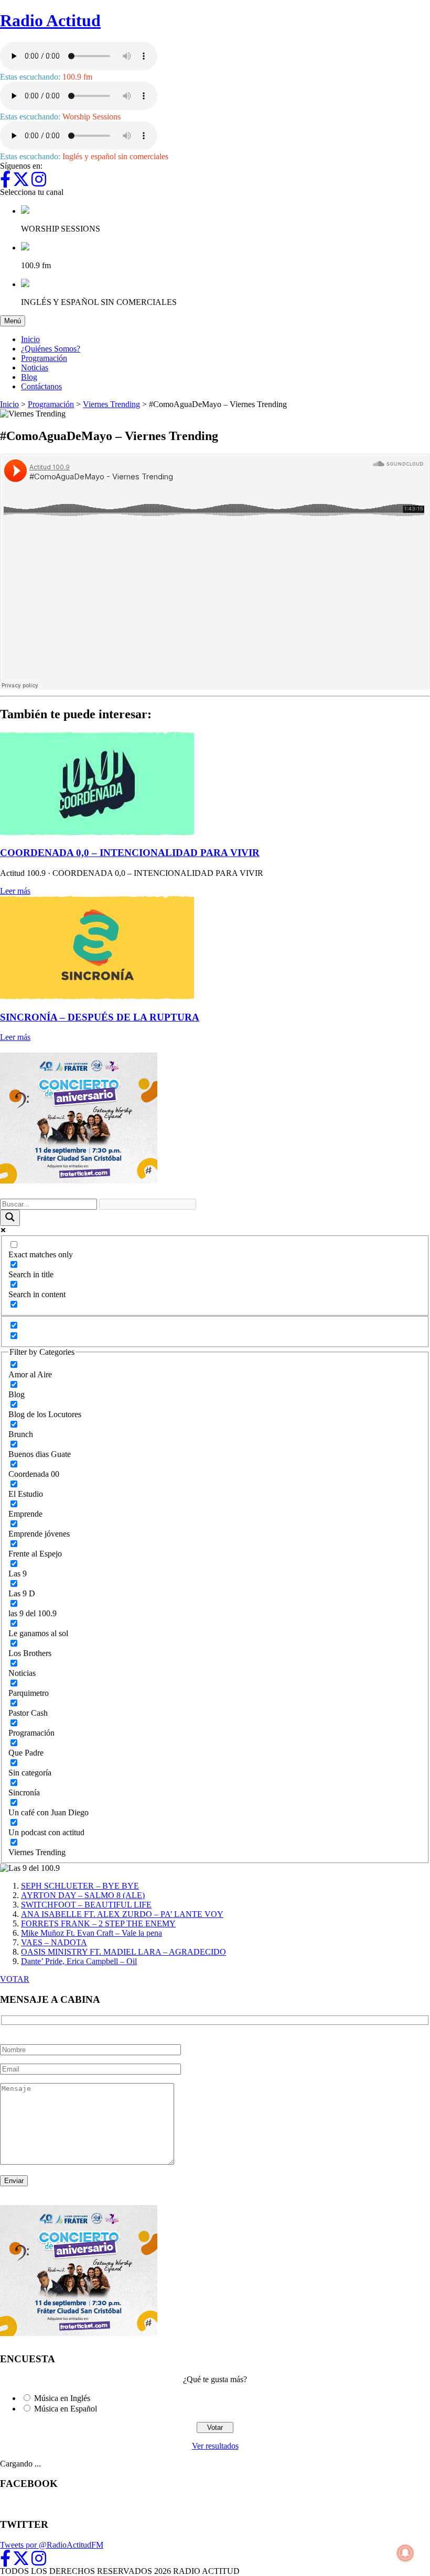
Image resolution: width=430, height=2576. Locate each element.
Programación (44, 358)
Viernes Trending (111, 404)
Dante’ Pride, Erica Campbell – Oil (79, 1961)
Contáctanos (41, 386)
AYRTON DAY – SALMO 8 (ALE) (83, 1895)
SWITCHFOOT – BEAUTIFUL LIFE (86, 1905)
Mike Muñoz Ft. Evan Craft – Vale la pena (92, 1933)
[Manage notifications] (405, 2553)
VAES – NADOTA (54, 1942)
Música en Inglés (62, 2398)
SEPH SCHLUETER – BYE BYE (80, 1886)
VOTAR (15, 1979)
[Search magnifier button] (10, 1218)
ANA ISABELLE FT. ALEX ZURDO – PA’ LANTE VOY (122, 1914)
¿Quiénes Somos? (51, 349)
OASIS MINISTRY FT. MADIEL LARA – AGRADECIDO (123, 1952)
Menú (15, 321)
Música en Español (66, 2409)
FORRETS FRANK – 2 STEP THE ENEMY (98, 1923)
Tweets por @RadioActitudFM (52, 2545)
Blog (29, 377)
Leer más (15, 891)
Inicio (30, 339)
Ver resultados (215, 2446)
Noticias (35, 368)
